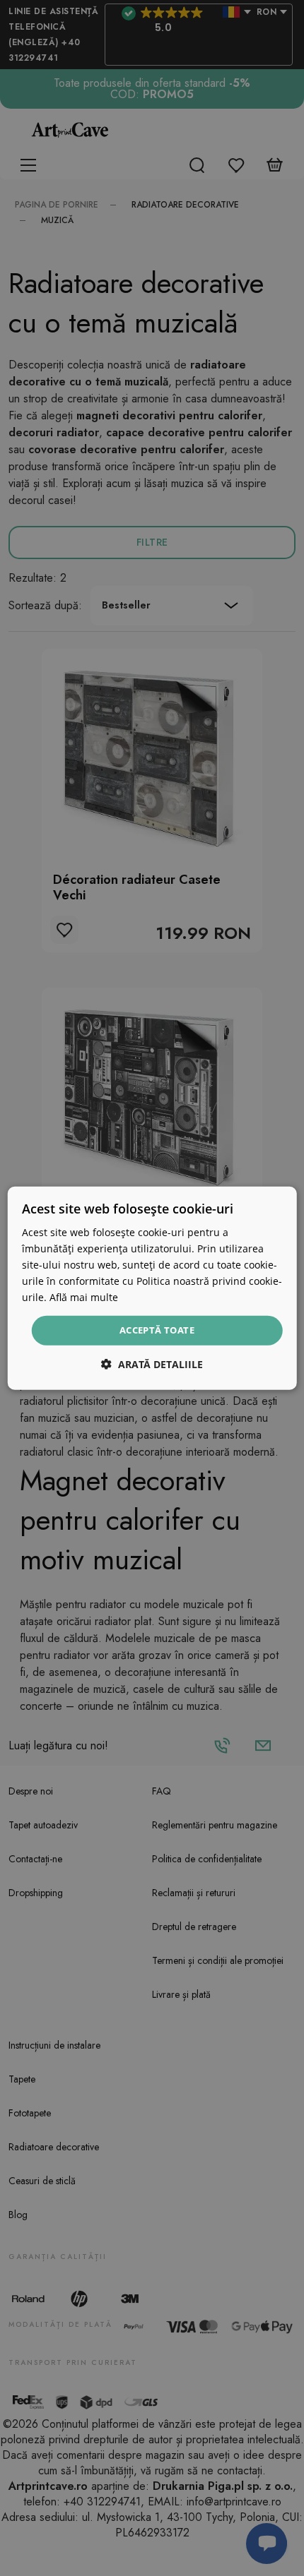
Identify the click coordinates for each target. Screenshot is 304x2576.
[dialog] (152, 1288)
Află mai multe (84, 1297)
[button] (152, 1364)
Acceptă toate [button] (157, 1330)
